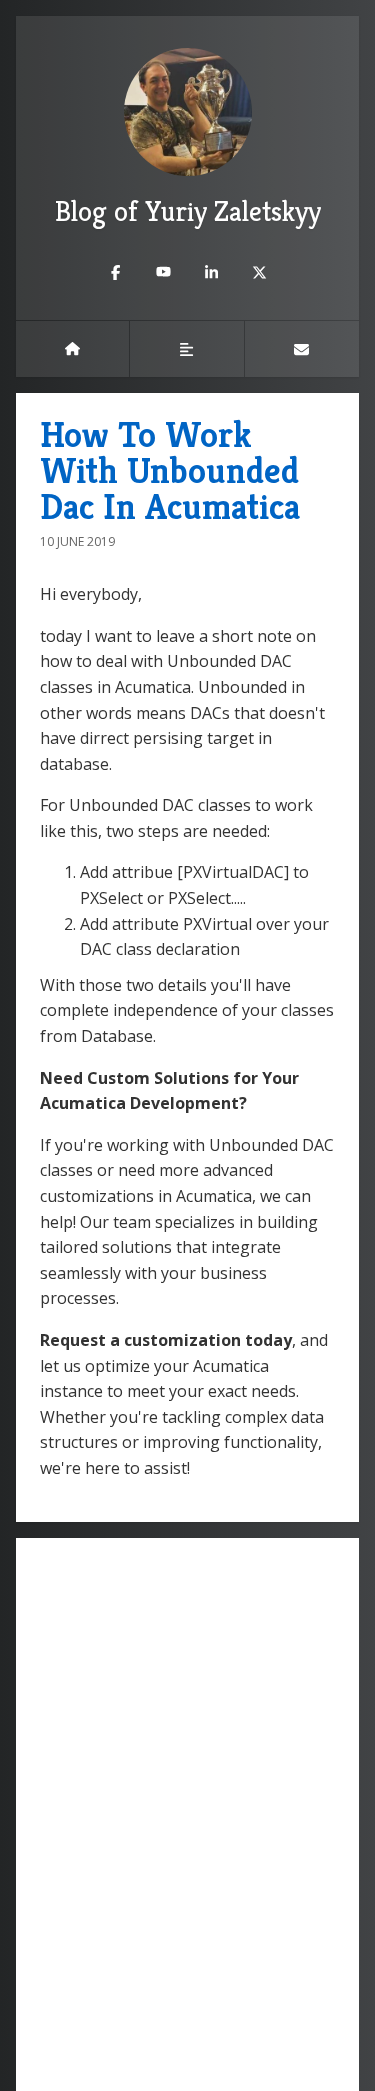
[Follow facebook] (116, 272)
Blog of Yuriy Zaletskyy (188, 211)
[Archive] (186, 349)
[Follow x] (260, 272)
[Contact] (302, 349)
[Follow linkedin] (212, 272)
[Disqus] (187, 1812)
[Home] (72, 349)
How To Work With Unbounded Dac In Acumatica (170, 470)
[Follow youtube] (164, 272)
